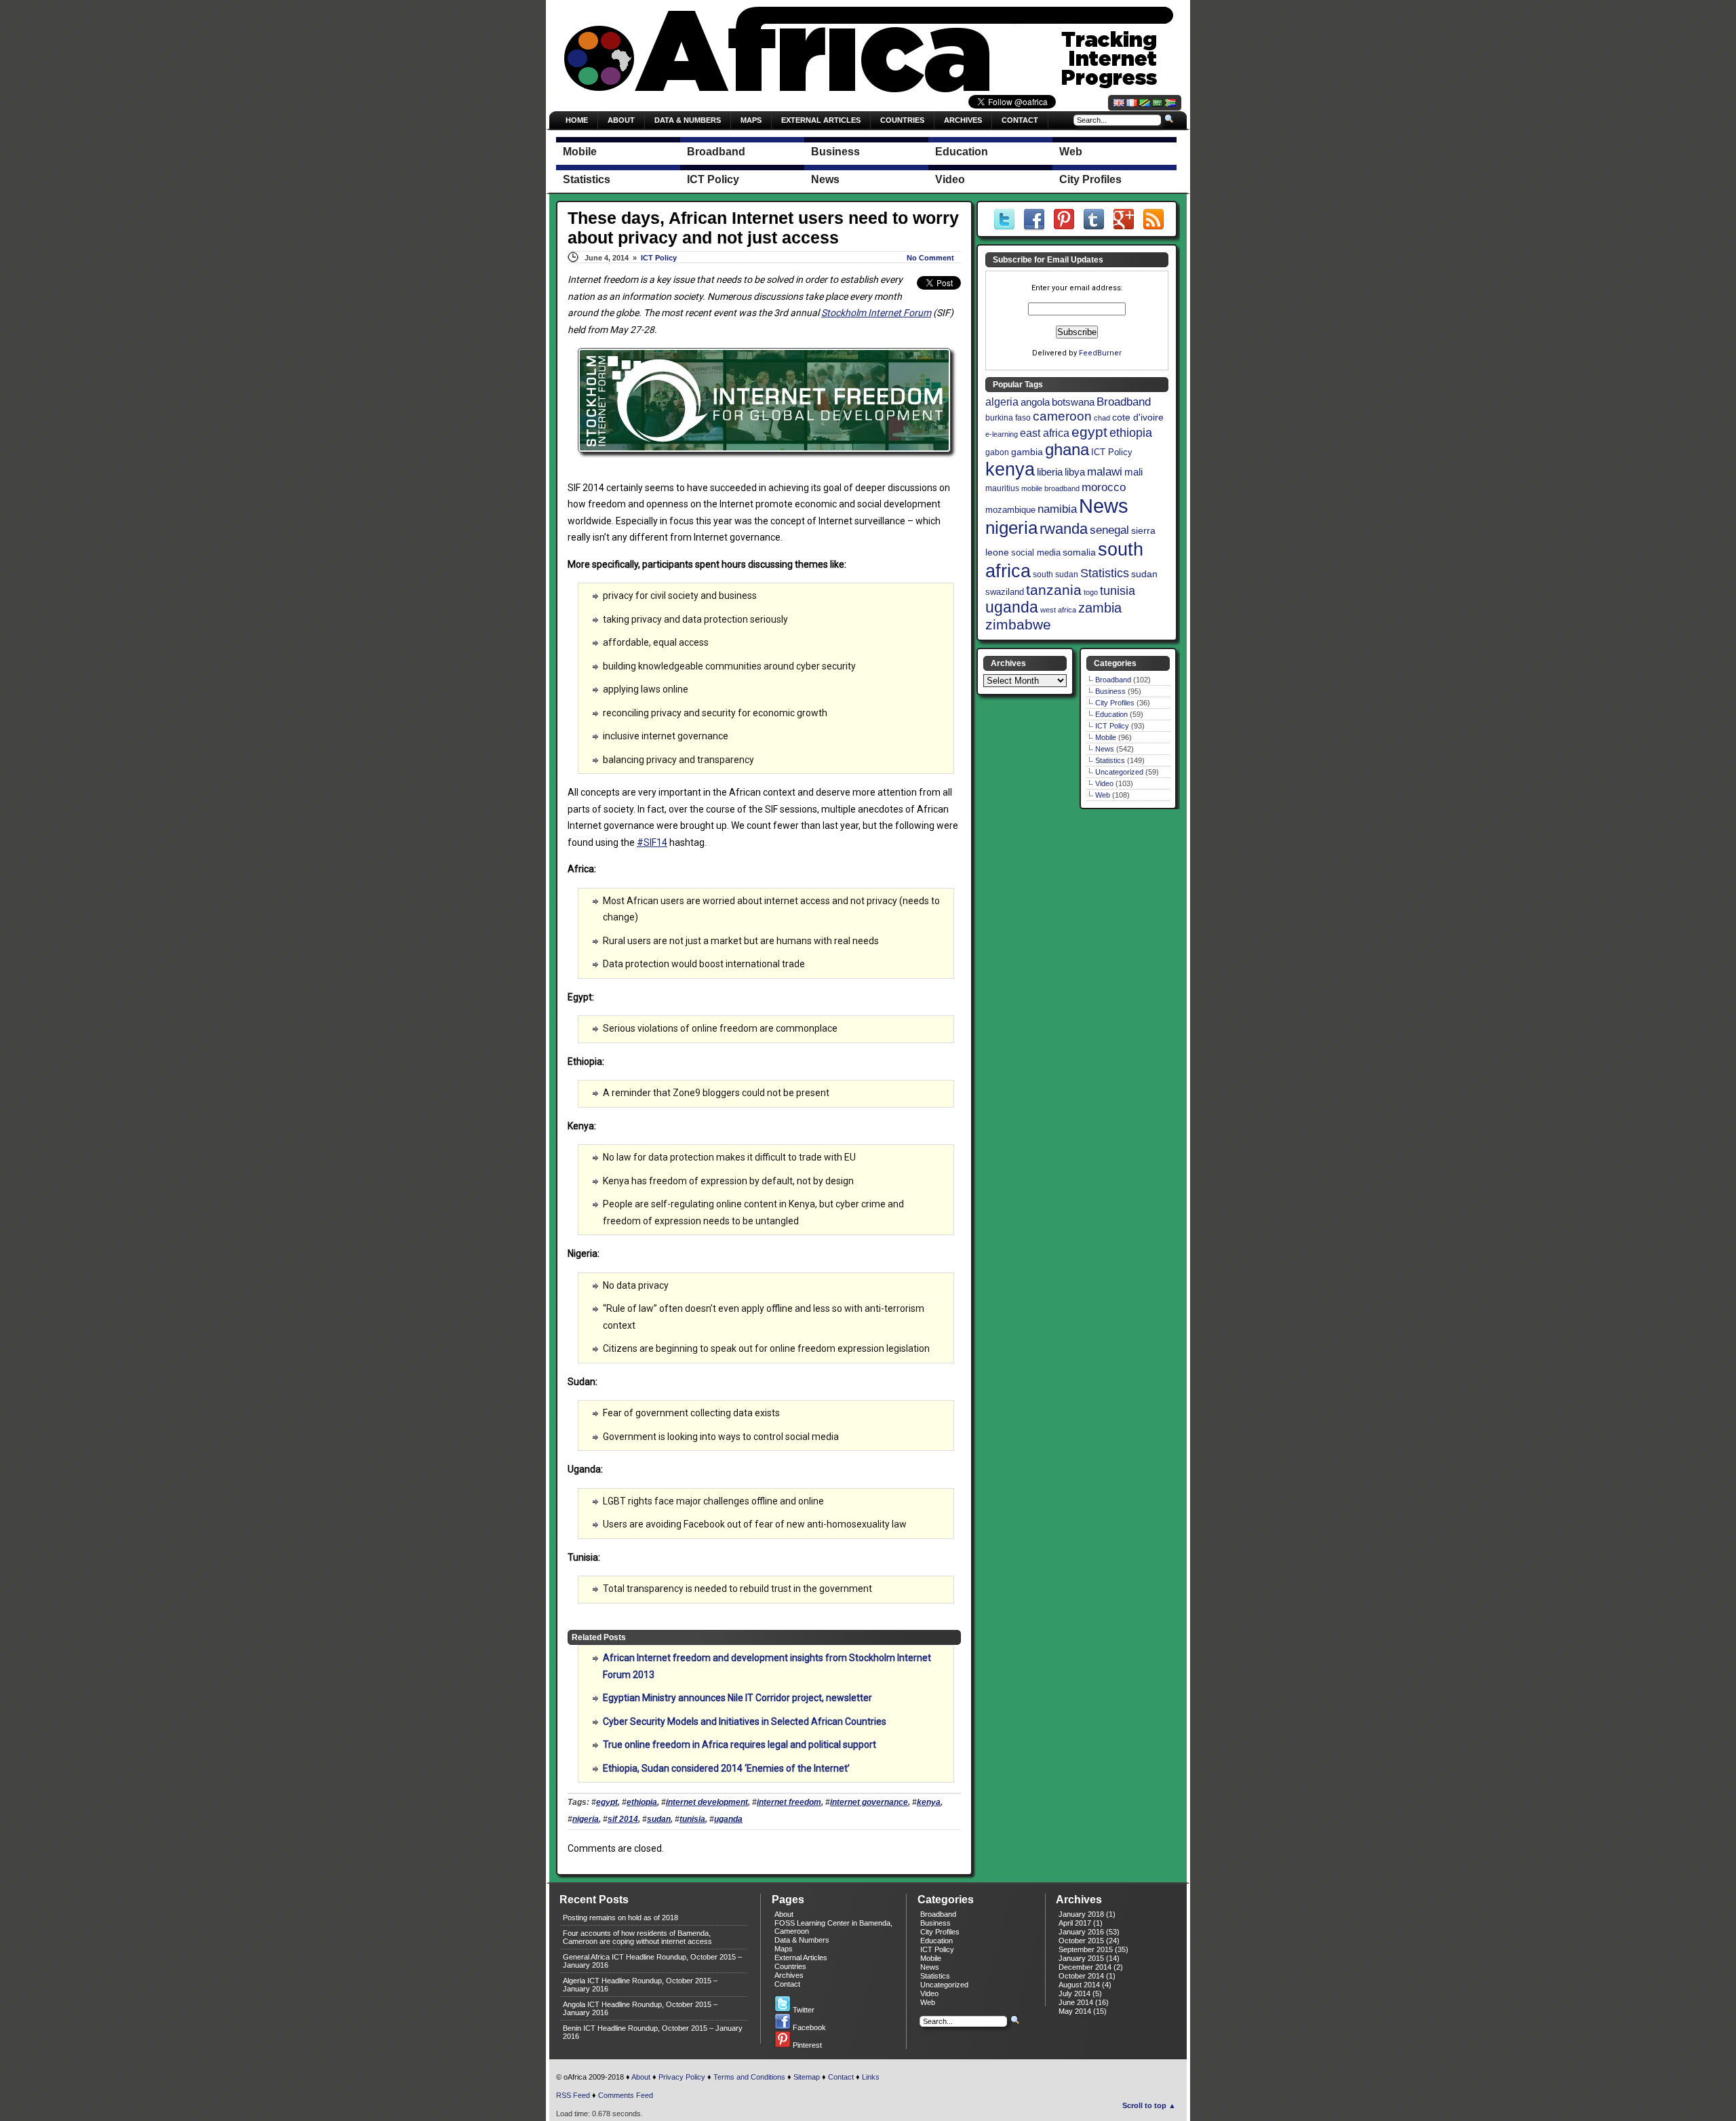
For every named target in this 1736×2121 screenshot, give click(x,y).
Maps (751, 120)
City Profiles (1115, 703)
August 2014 (1079, 1985)
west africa (1058, 610)
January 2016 (1081, 1932)
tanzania (1054, 590)
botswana (1073, 402)
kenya (929, 1802)
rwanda (1064, 529)
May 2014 (1075, 2011)
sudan (659, 1819)
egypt (607, 1802)
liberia (1050, 472)
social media (1036, 552)
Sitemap (807, 2077)
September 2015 (1086, 1949)
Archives (963, 120)
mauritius (1002, 488)
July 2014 (1074, 1993)
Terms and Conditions (749, 2077)
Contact (1020, 120)
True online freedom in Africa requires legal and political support (739, 1745)
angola (1035, 402)
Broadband (1124, 402)
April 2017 (1075, 1923)
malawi (1105, 472)
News (1104, 506)
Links (871, 2077)
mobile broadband (1050, 488)
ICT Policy (659, 258)
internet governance (869, 1802)
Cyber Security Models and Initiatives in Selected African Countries (745, 1721)
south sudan (1056, 575)
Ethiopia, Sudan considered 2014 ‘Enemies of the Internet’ (726, 1768)
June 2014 (1076, 2002)
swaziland (1005, 592)
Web (1103, 795)
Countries (902, 120)
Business (1110, 691)
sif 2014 (623, 1819)
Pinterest (806, 2045)
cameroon (1062, 416)
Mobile (1106, 737)
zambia (1100, 608)
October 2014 (1081, 1976)
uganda (728, 1819)
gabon (997, 452)
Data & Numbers (688, 120)
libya (1075, 472)
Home (577, 120)
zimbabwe (1018, 624)
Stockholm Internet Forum (876, 313)
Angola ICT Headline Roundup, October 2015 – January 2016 (640, 2008)
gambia (1027, 452)
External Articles (821, 120)
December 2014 (1085, 1967)
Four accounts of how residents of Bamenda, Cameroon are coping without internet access (637, 1937)
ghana (1067, 449)
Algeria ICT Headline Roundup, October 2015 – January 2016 (640, 1985)
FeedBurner (1100, 353)
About (621, 120)
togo (1091, 592)
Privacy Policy (682, 2077)
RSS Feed (573, 2095)
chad (1102, 418)
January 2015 (1081, 1958)
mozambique (1010, 510)
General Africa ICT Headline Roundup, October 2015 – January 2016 (652, 1961)
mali (1133, 472)
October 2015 (1081, 1941)
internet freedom (789, 1802)
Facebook (808, 2027)
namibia (1057, 509)
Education (1111, 714)
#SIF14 (652, 842)
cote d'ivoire (1138, 417)
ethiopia (642, 1802)
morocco (1104, 487)
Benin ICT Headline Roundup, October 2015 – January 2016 (653, 2032)
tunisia (692, 1819)
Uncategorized (1119, 772)
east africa (1045, 433)
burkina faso (1008, 418)
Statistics (1105, 573)
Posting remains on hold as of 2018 (620, 1918)
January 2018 (1081, 1914)
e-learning (1002, 434)
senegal (1109, 530)
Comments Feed (626, 2095)
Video (1104, 783)
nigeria (586, 1819)
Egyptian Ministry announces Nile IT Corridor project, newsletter (737, 1698)
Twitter (803, 2010)
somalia (1079, 552)
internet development (707, 1802)
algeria (1002, 402)
